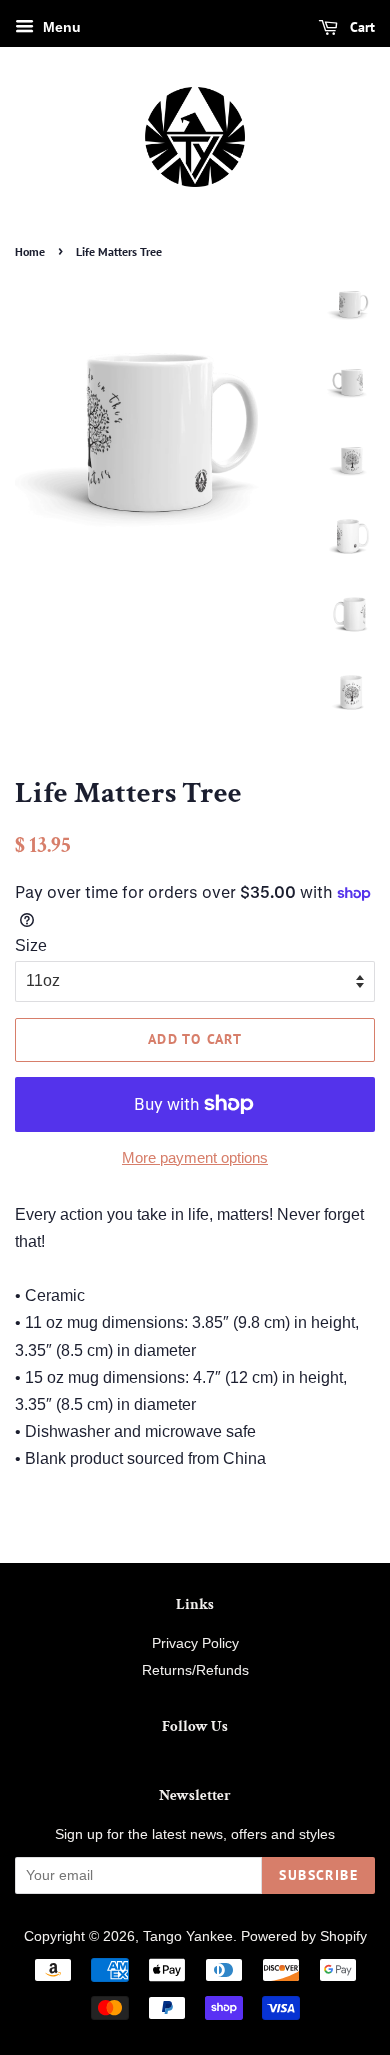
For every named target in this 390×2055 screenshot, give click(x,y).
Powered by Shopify (304, 1936)
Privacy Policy (195, 1643)
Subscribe (318, 1875)
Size (31, 945)
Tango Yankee (188, 1936)
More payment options (195, 1157)
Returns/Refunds (195, 1670)
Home (30, 251)
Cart (360, 27)
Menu (60, 27)
